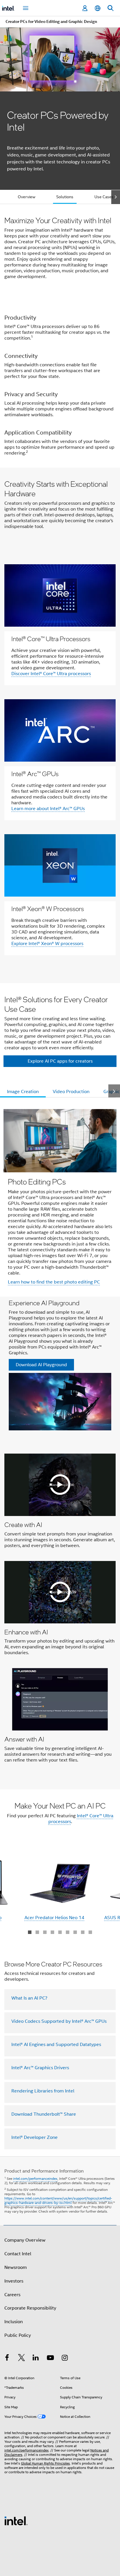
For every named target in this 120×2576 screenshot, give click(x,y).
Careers (12, 2295)
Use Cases (104, 197)
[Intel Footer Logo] (16, 2521)
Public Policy (18, 2335)
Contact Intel (18, 2254)
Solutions (65, 197)
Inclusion (14, 2322)
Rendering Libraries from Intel (43, 2091)
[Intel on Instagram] (65, 2359)
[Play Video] (60, 1485)
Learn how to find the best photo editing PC (54, 1282)
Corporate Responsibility (30, 2308)
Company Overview (25, 2240)
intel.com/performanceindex (35, 2178)
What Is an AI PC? (29, 1998)
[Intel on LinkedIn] (36, 2359)
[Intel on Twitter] (22, 2359)
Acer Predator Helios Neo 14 (54, 1918)
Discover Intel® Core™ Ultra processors (51, 674)
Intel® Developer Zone (35, 2137)
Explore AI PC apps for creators (60, 1061)
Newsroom (16, 2267)
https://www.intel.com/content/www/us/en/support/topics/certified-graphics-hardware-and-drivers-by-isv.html (58, 2200)
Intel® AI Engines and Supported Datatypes (56, 2045)
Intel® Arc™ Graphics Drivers (40, 2068)
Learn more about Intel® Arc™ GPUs (48, 809)
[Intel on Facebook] (7, 2359)
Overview (27, 197)
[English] (98, 8)
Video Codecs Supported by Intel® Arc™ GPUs (59, 2021)
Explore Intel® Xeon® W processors (47, 944)
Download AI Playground (41, 1365)
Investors (14, 2281)
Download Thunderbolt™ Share (44, 2114)
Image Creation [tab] (23, 1092)
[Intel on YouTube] (50, 2359)
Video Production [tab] (71, 1092)
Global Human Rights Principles (45, 2463)
